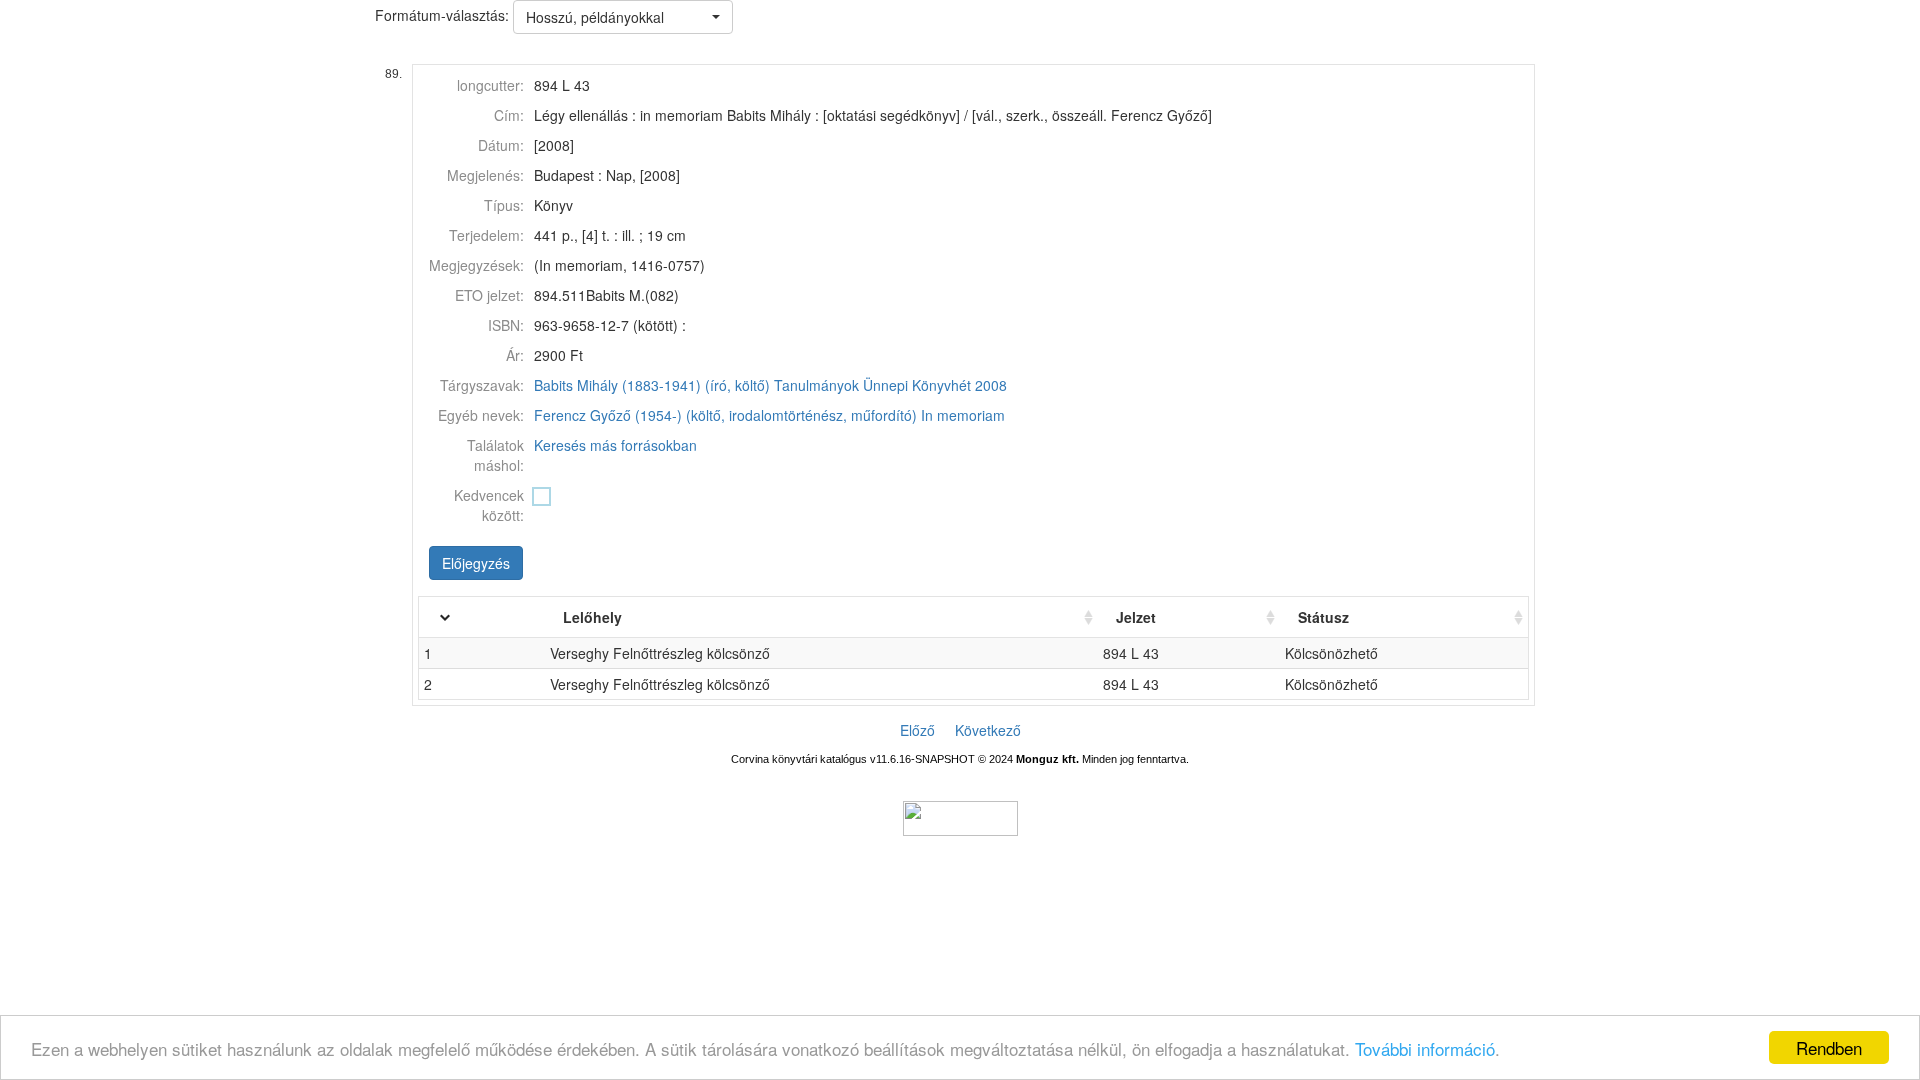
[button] (623, 17)
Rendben (1829, 1047)
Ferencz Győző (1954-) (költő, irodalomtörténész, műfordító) (725, 415)
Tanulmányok (816, 385)
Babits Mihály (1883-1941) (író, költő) (652, 385)
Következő (988, 730)
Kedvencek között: (489, 505)
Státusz (1323, 617)
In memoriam (963, 415)
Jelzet (1136, 617)
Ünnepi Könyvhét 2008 (935, 385)
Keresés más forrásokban (615, 445)
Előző (917, 730)
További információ (1425, 1048)
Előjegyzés (476, 563)
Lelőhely (592, 617)
